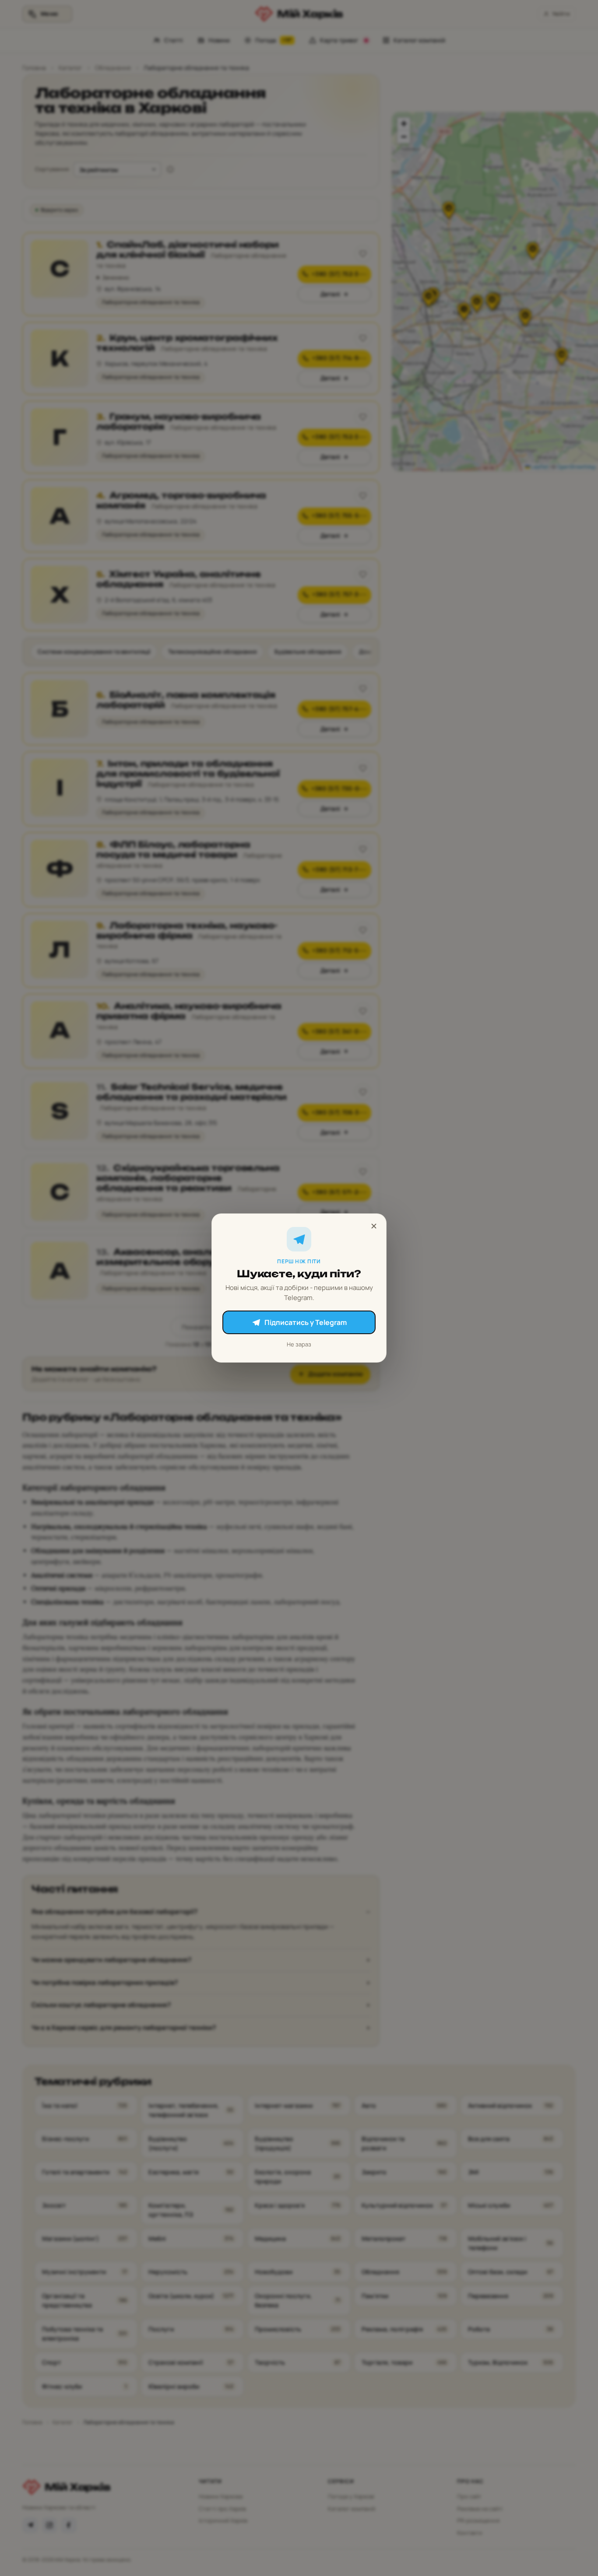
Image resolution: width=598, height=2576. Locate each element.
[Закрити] (374, 1226)
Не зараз (299, 1344)
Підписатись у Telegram (306, 1322)
